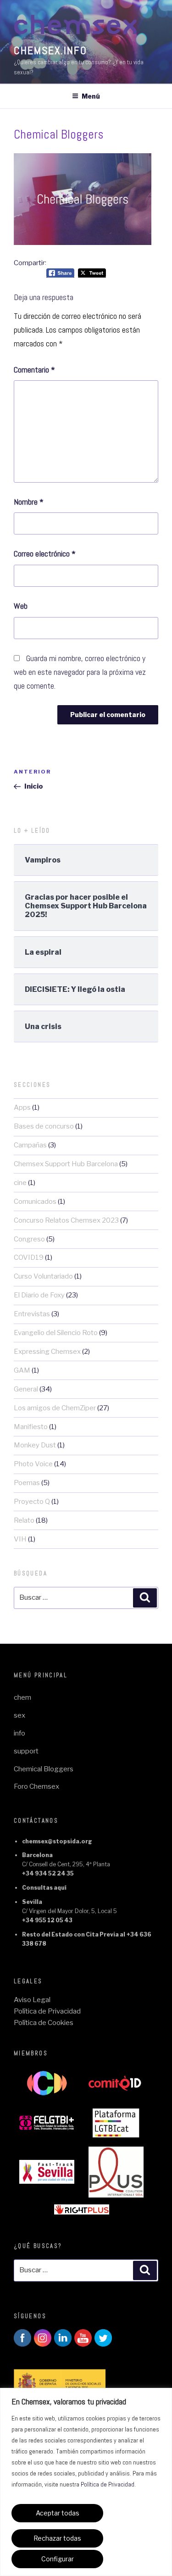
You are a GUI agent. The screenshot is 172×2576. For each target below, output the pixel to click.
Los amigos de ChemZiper (55, 1408)
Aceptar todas (58, 2513)
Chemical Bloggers (44, 1769)
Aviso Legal (32, 2000)
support (26, 1751)
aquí (60, 1888)
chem (22, 1697)
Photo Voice (33, 1464)
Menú (91, 96)
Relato (24, 1520)
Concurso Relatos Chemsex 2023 (66, 1220)
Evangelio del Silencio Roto (56, 1333)
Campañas (30, 1145)
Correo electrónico (45, 554)
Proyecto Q (32, 1502)
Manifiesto (31, 1427)
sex (19, 1715)
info (19, 1733)
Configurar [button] (58, 2559)
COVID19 (29, 1257)
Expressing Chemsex (47, 1352)
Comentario (34, 370)
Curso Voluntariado (43, 1276)
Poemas (27, 1483)
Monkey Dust (35, 1445)
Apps (22, 1107)
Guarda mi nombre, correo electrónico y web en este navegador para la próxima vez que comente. (80, 672)
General (26, 1389)
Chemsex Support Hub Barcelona (66, 1164)
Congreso (29, 1239)
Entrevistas (32, 1314)
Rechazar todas (57, 2538)
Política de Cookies (44, 2023)
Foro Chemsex (36, 1786)
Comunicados (35, 1202)
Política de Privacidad (108, 2484)
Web (21, 606)
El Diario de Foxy (39, 1295)
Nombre (29, 502)
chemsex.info (50, 50)
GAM (22, 1370)
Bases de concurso (44, 1126)
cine (20, 1183)
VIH (20, 1539)
